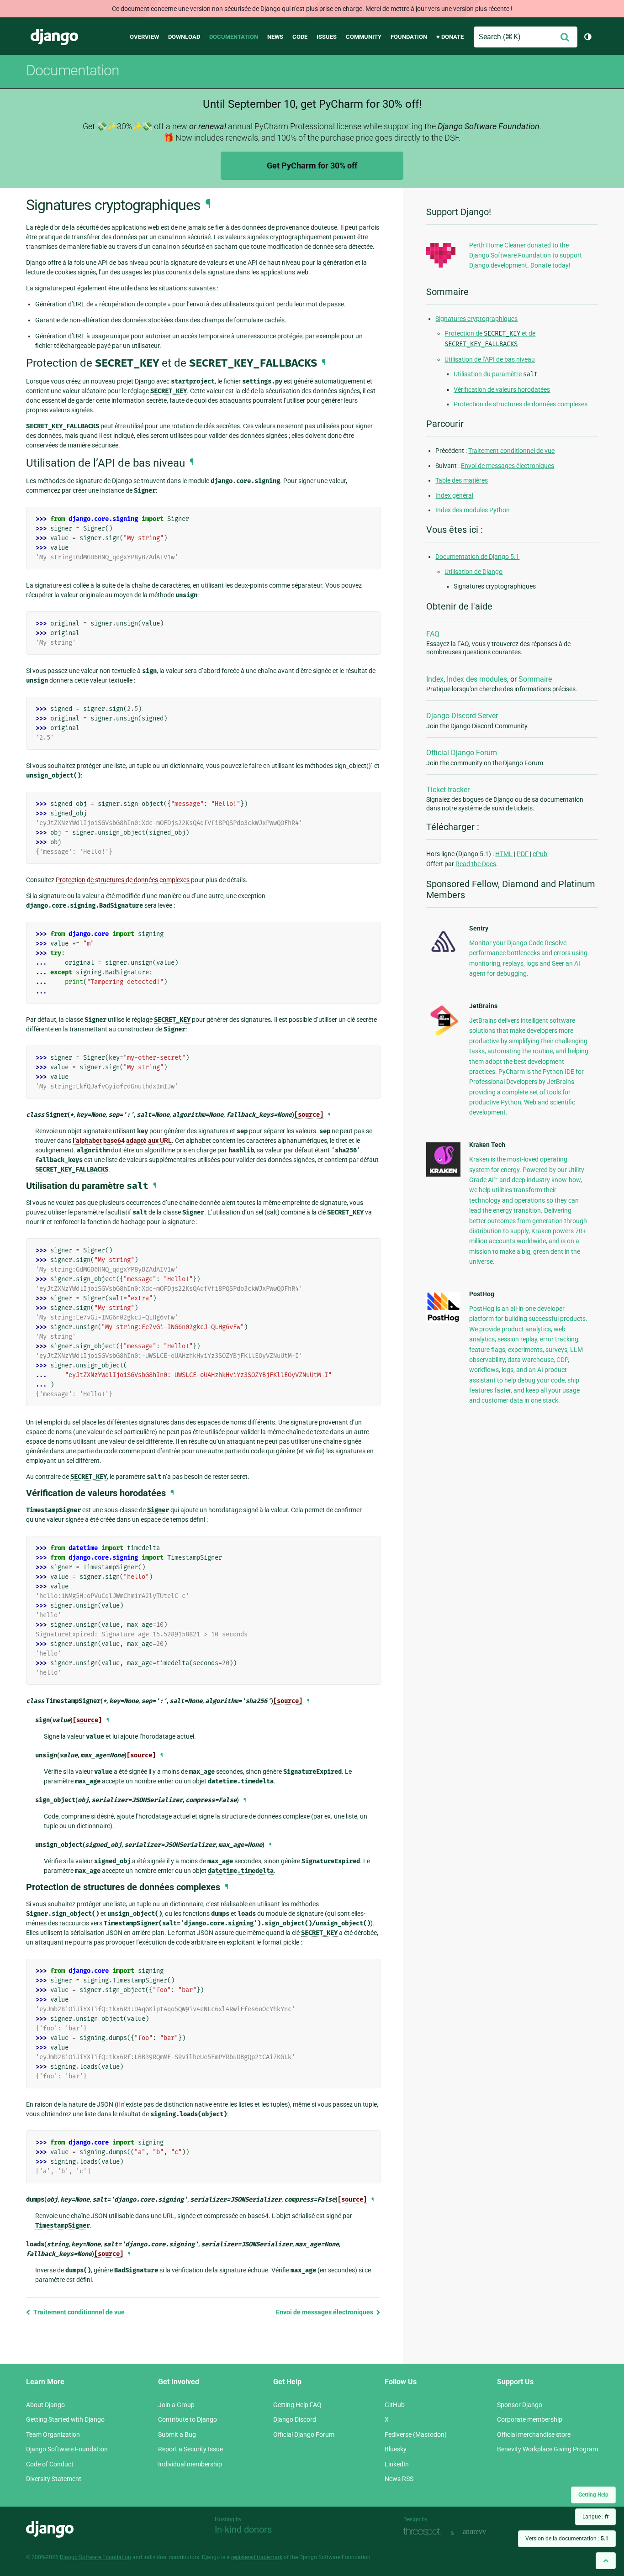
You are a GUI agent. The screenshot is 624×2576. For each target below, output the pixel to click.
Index (435, 679)
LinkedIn (397, 2464)
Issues (327, 37)
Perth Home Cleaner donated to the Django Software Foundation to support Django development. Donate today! (526, 255)
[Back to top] (606, 2561)
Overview (144, 37)
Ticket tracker (448, 790)
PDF (523, 854)
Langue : (595, 2517)
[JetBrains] (443, 1036)
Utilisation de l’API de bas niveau (490, 359)
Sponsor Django (520, 2405)
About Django (45, 2405)
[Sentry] (443, 955)
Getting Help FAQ (297, 2405)
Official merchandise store (534, 2434)
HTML (504, 854)
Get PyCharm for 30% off (312, 166)
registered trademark (257, 2557)
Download (184, 37)
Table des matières (462, 480)
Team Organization (53, 2434)
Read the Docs (476, 864)
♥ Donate (450, 37)
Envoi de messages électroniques (325, 2312)
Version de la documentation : (567, 2539)
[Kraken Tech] (443, 1174)
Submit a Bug (177, 2434)
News (275, 37)
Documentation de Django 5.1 (477, 557)
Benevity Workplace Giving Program (547, 2449)
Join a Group (176, 2405)
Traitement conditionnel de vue (78, 2312)
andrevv (485, 2532)
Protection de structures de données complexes (521, 404)
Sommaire (535, 679)
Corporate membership (530, 2419)
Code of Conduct (50, 2464)
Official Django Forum (462, 753)
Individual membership (190, 2464)
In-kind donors (243, 2529)
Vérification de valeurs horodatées (502, 389)
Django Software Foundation (67, 2449)
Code (300, 37)
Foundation (409, 37)
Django (54, 37)
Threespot (425, 2532)
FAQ (433, 634)
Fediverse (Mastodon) (416, 2434)
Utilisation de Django (473, 572)
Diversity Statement (54, 2479)
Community (364, 37)
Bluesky (396, 2449)
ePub (540, 854)
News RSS (399, 2479)
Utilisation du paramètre (496, 374)
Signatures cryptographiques (476, 319)
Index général (454, 495)
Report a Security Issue (190, 2449)
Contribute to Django (188, 2419)
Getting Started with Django (65, 2419)
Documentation (234, 37)
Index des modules (477, 679)
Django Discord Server (462, 716)
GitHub (395, 2405)
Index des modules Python (473, 510)
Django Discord (295, 2419)
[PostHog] (443, 1320)
